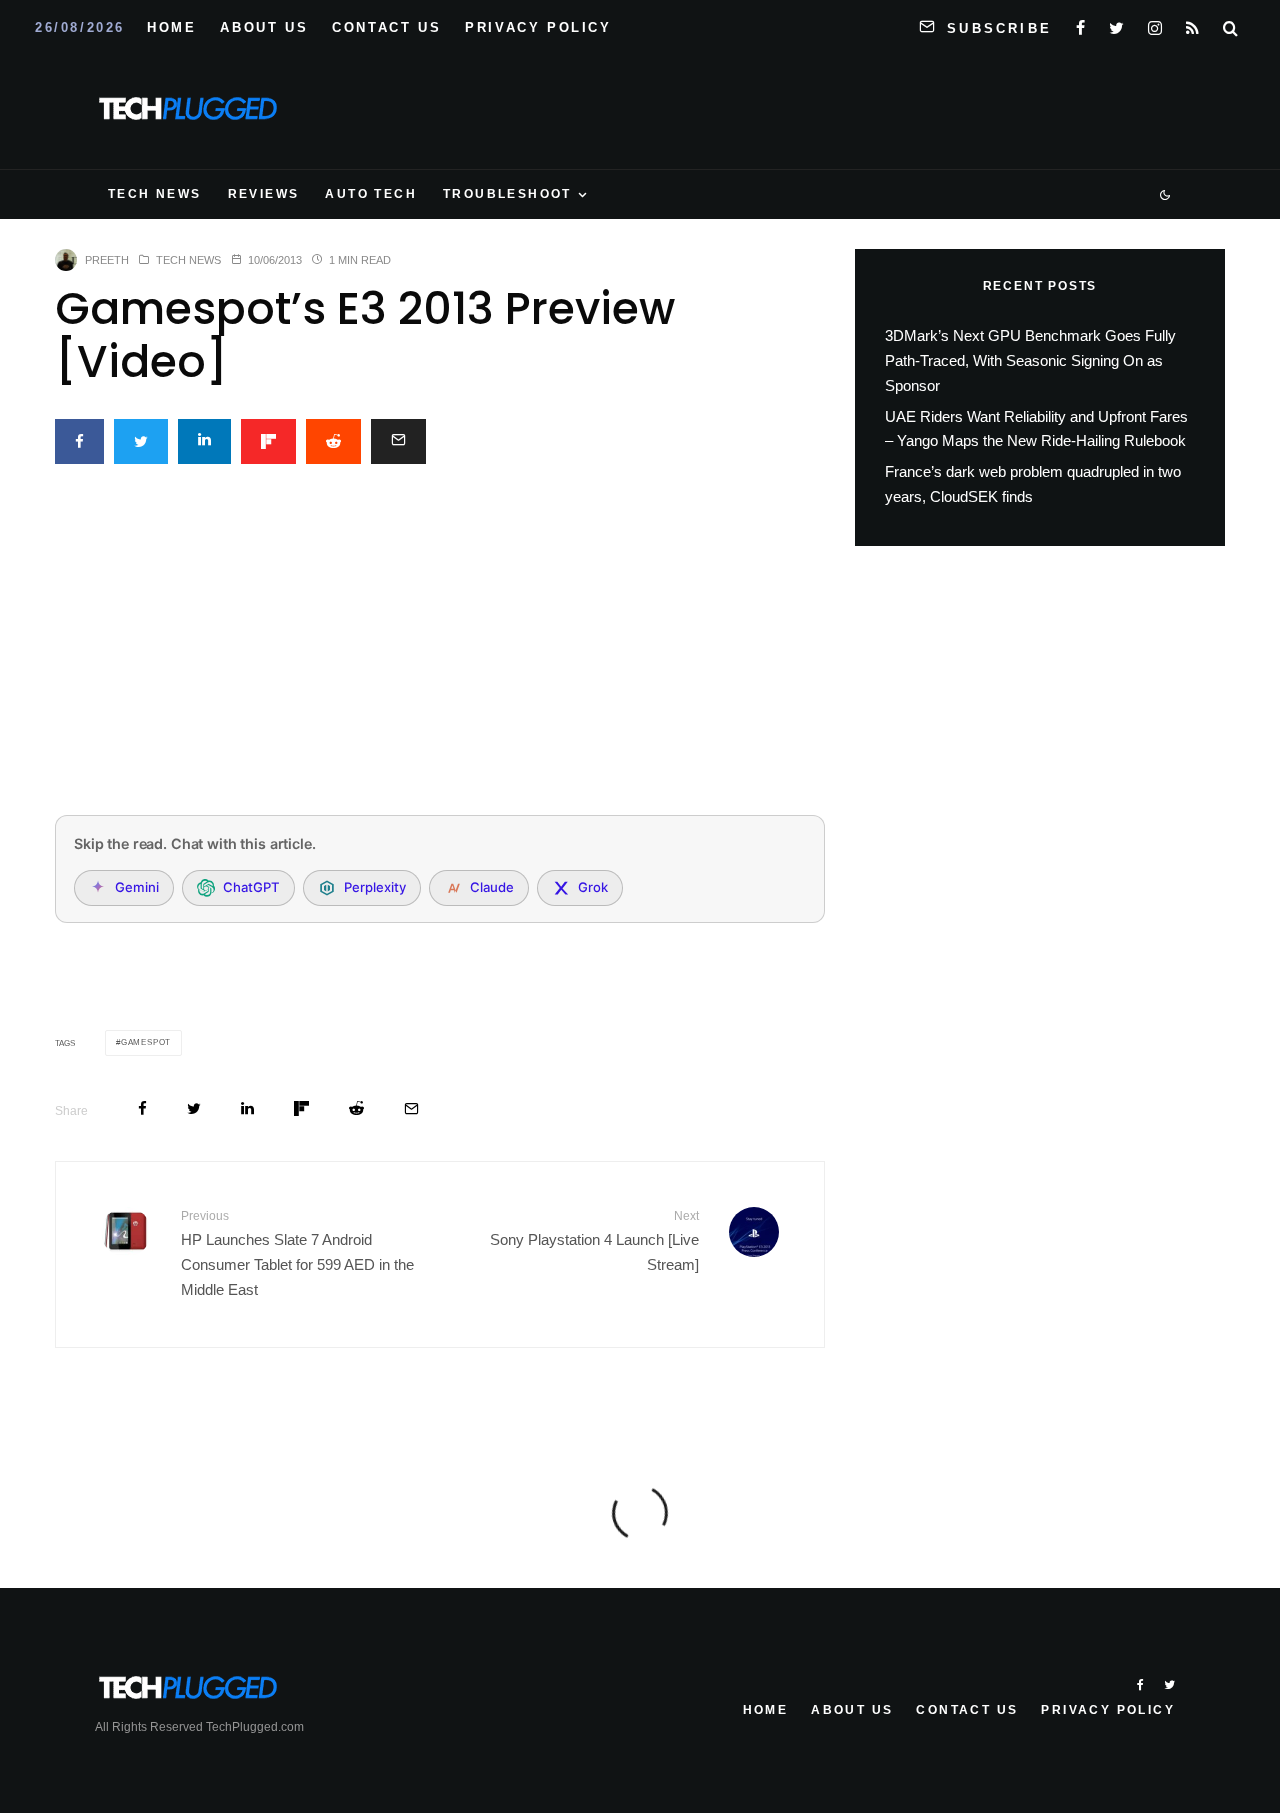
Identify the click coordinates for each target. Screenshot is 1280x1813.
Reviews (264, 194)
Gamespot (146, 1042)
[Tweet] (141, 441)
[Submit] (333, 441)
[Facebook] (1080, 24)
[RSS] (1192, 24)
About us (264, 27)
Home (171, 27)
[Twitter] (1116, 24)
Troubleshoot (507, 194)
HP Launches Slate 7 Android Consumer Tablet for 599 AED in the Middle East (297, 1253)
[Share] (79, 441)
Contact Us (386, 27)
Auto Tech (371, 194)
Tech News (155, 194)
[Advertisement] (440, 651)
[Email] (398, 441)
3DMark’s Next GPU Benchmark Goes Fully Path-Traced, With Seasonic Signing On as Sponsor (1030, 360)
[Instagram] (1155, 24)
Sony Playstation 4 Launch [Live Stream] (594, 1240)
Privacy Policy (538, 27)
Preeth (107, 260)
